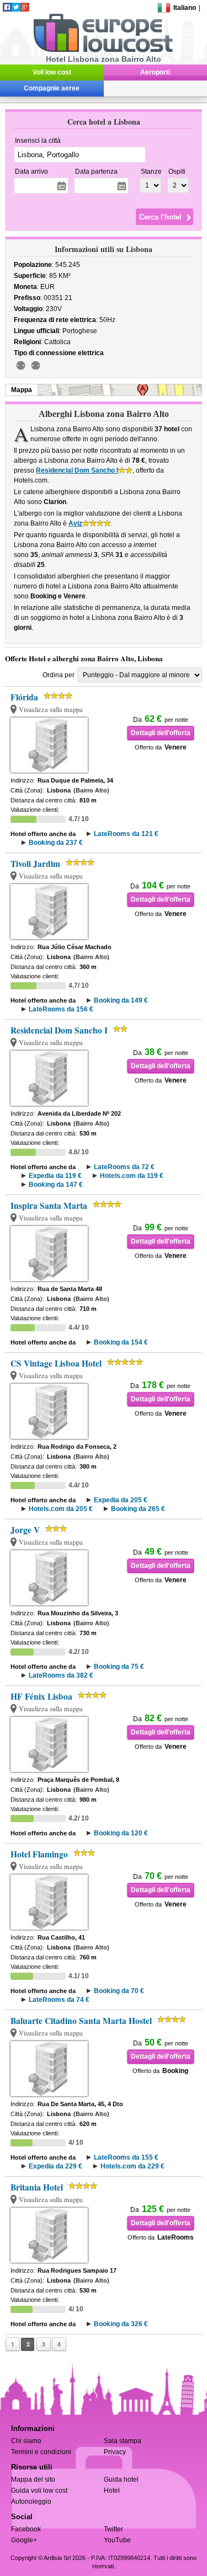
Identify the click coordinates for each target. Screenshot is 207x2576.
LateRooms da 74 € (59, 2000)
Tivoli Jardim (35, 864)
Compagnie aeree (52, 88)
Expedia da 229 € (55, 2166)
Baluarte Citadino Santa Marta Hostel (81, 2021)
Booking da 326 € (121, 2324)
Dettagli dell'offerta (161, 733)
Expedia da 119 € (55, 1176)
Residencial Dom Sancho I (77, 470)
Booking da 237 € (56, 843)
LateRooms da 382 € (61, 1675)
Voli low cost (52, 72)
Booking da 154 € (121, 1342)
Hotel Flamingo (39, 1854)
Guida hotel (121, 2479)
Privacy (115, 2452)
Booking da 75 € (119, 1667)
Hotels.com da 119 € (132, 1176)
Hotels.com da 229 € (132, 2166)
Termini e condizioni (41, 2452)
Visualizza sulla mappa (51, 709)
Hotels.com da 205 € (61, 1509)
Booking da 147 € (56, 1185)
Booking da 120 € (121, 1833)
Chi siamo (26, 2441)
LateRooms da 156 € (61, 1009)
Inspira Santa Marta (49, 1206)
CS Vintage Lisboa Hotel (56, 1363)
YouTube (117, 2540)
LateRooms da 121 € (126, 834)
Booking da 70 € (119, 1991)
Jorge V (25, 1530)
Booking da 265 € (138, 1509)
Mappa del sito (33, 2479)
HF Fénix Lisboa (41, 1696)
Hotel (112, 2491)
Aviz (75, 523)
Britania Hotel (37, 2187)
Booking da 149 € (121, 1000)
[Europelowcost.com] (103, 50)
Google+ (24, 2540)
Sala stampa (123, 2441)
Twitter (113, 2529)
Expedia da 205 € (121, 1500)
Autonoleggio (31, 2502)
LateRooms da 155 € (126, 2157)
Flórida (24, 697)
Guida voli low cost (39, 2491)
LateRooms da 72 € (124, 1167)
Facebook (26, 2529)
